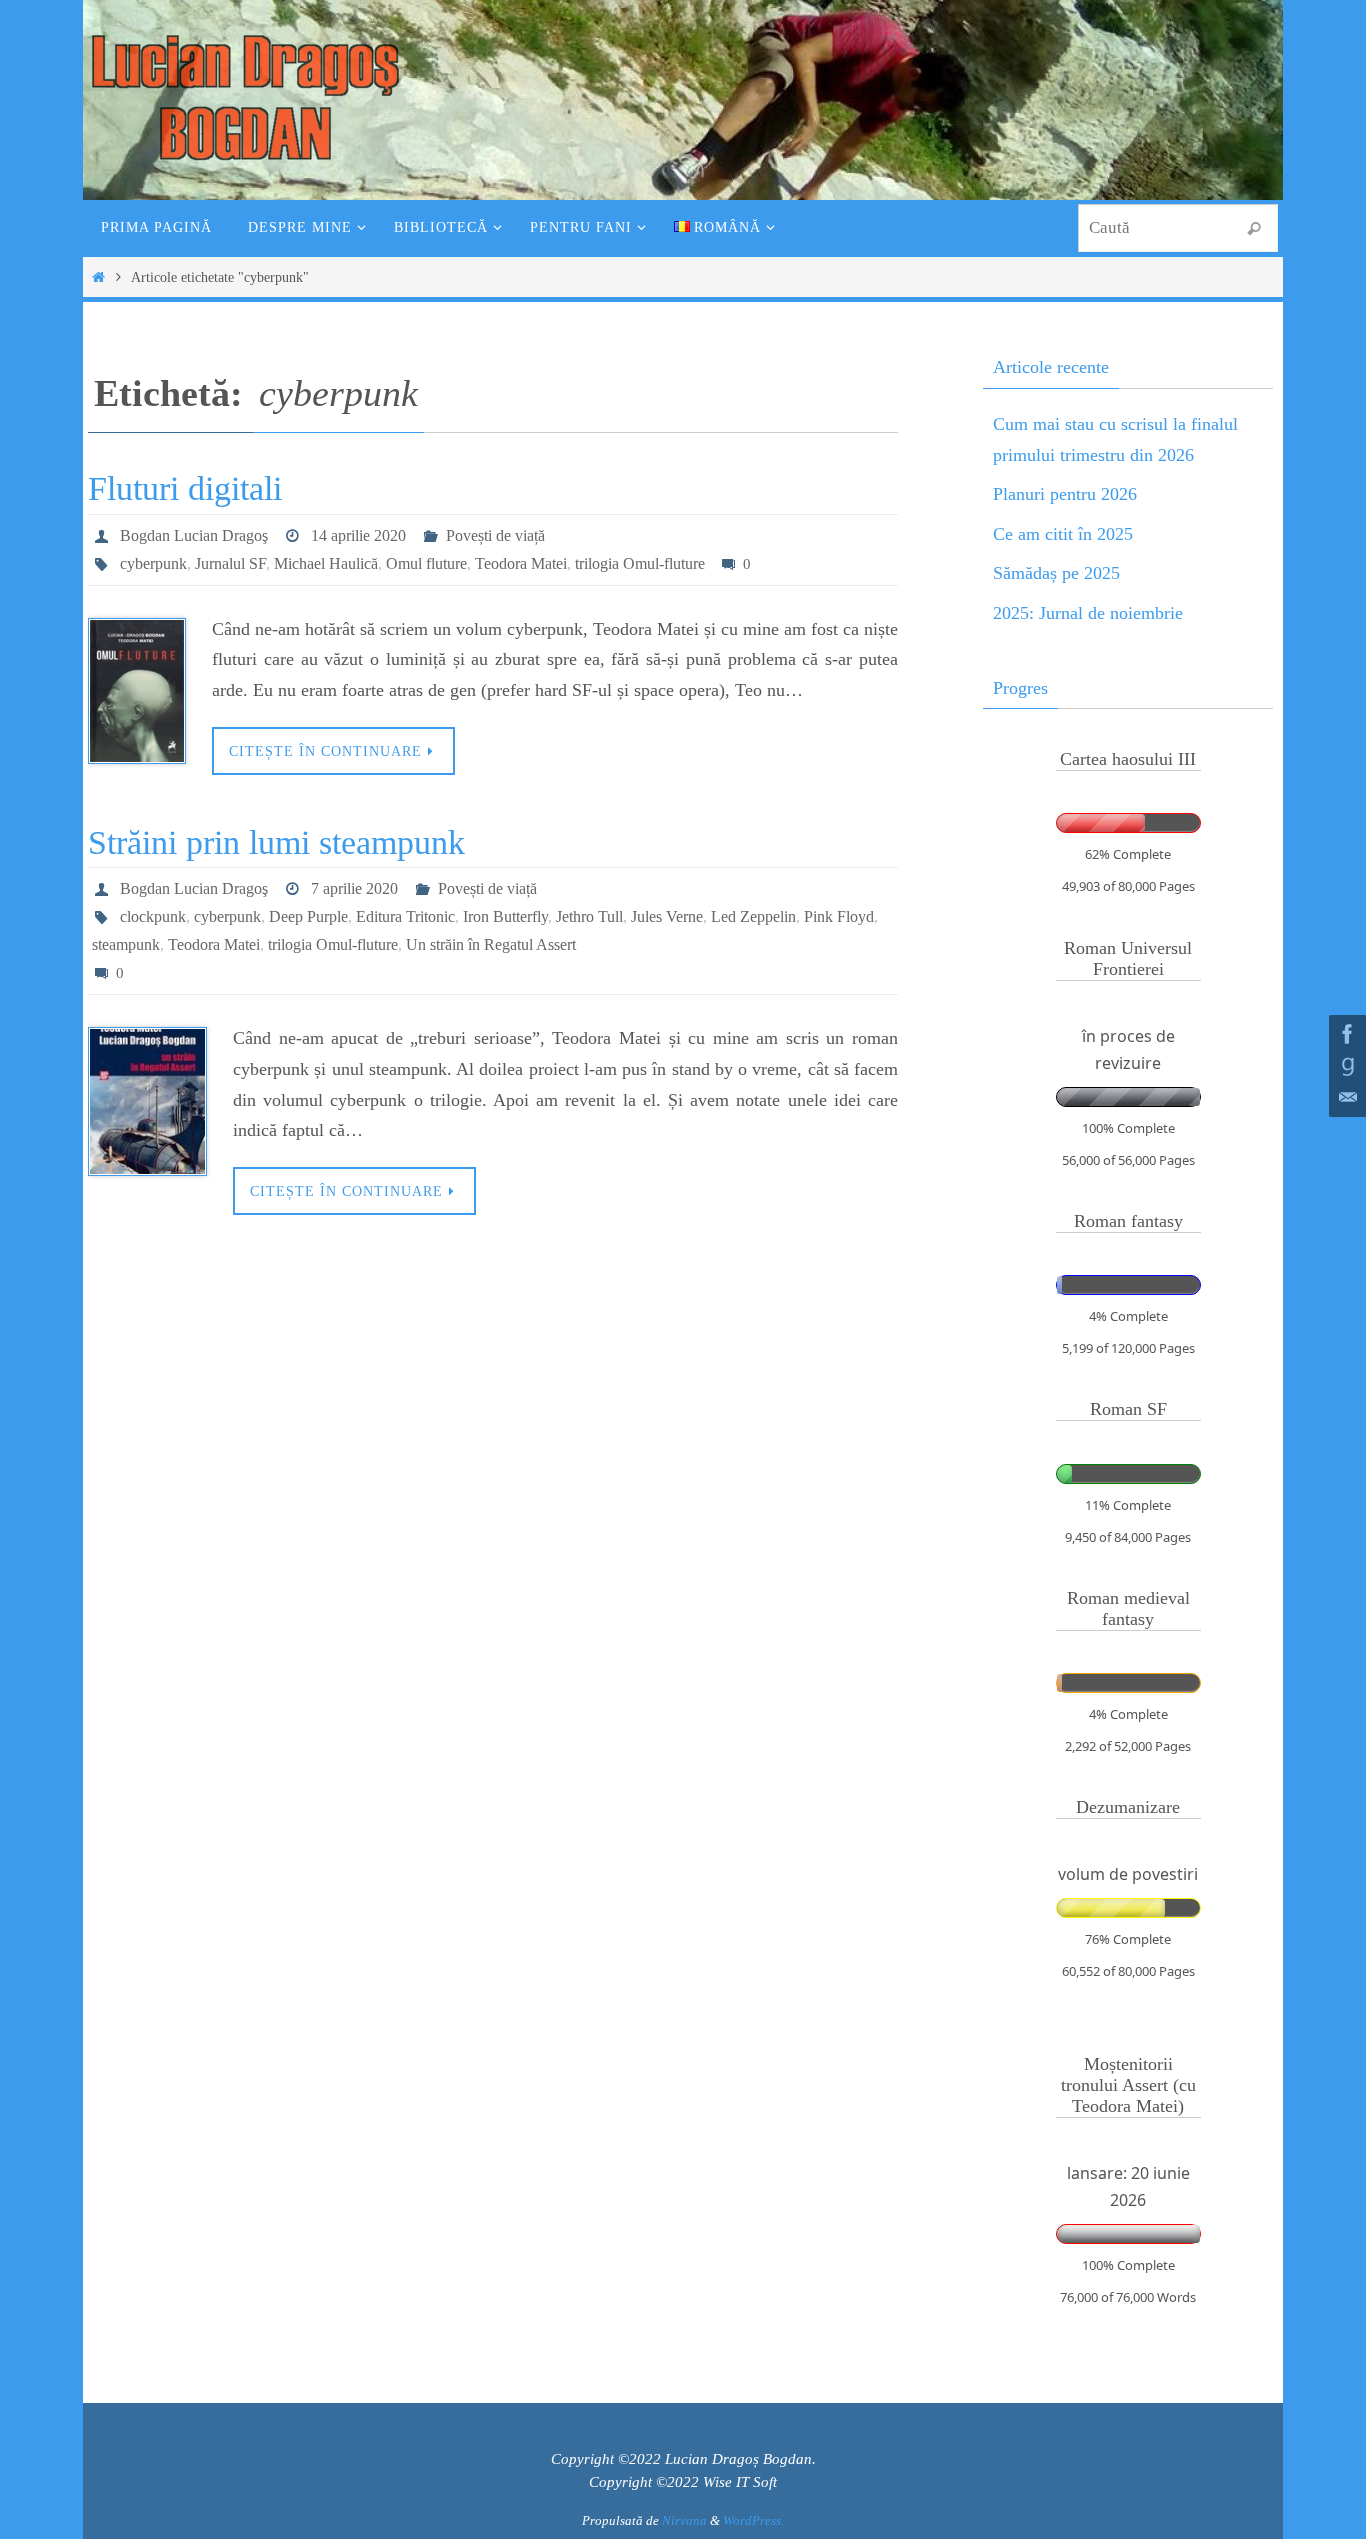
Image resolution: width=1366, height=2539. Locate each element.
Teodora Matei (521, 563)
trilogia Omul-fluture (640, 563)
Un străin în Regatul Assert (491, 944)
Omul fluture (426, 563)
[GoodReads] (1345, 1066)
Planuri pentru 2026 (1065, 494)
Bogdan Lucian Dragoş (194, 535)
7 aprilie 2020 (354, 888)
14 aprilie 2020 (358, 535)
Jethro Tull (589, 916)
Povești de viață (495, 535)
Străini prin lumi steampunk (276, 842)
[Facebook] (1345, 1034)
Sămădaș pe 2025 (1056, 573)
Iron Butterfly (505, 916)
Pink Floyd (839, 916)
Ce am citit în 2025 (1063, 534)
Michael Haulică (326, 563)
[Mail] (1345, 1098)
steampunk (126, 944)
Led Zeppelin (753, 916)
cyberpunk (153, 563)
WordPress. (753, 2520)
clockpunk (153, 916)
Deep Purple (308, 916)
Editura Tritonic (405, 916)
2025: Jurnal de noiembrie (1088, 613)
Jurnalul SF (230, 563)
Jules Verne (667, 916)
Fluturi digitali (185, 488)
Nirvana (684, 2520)
